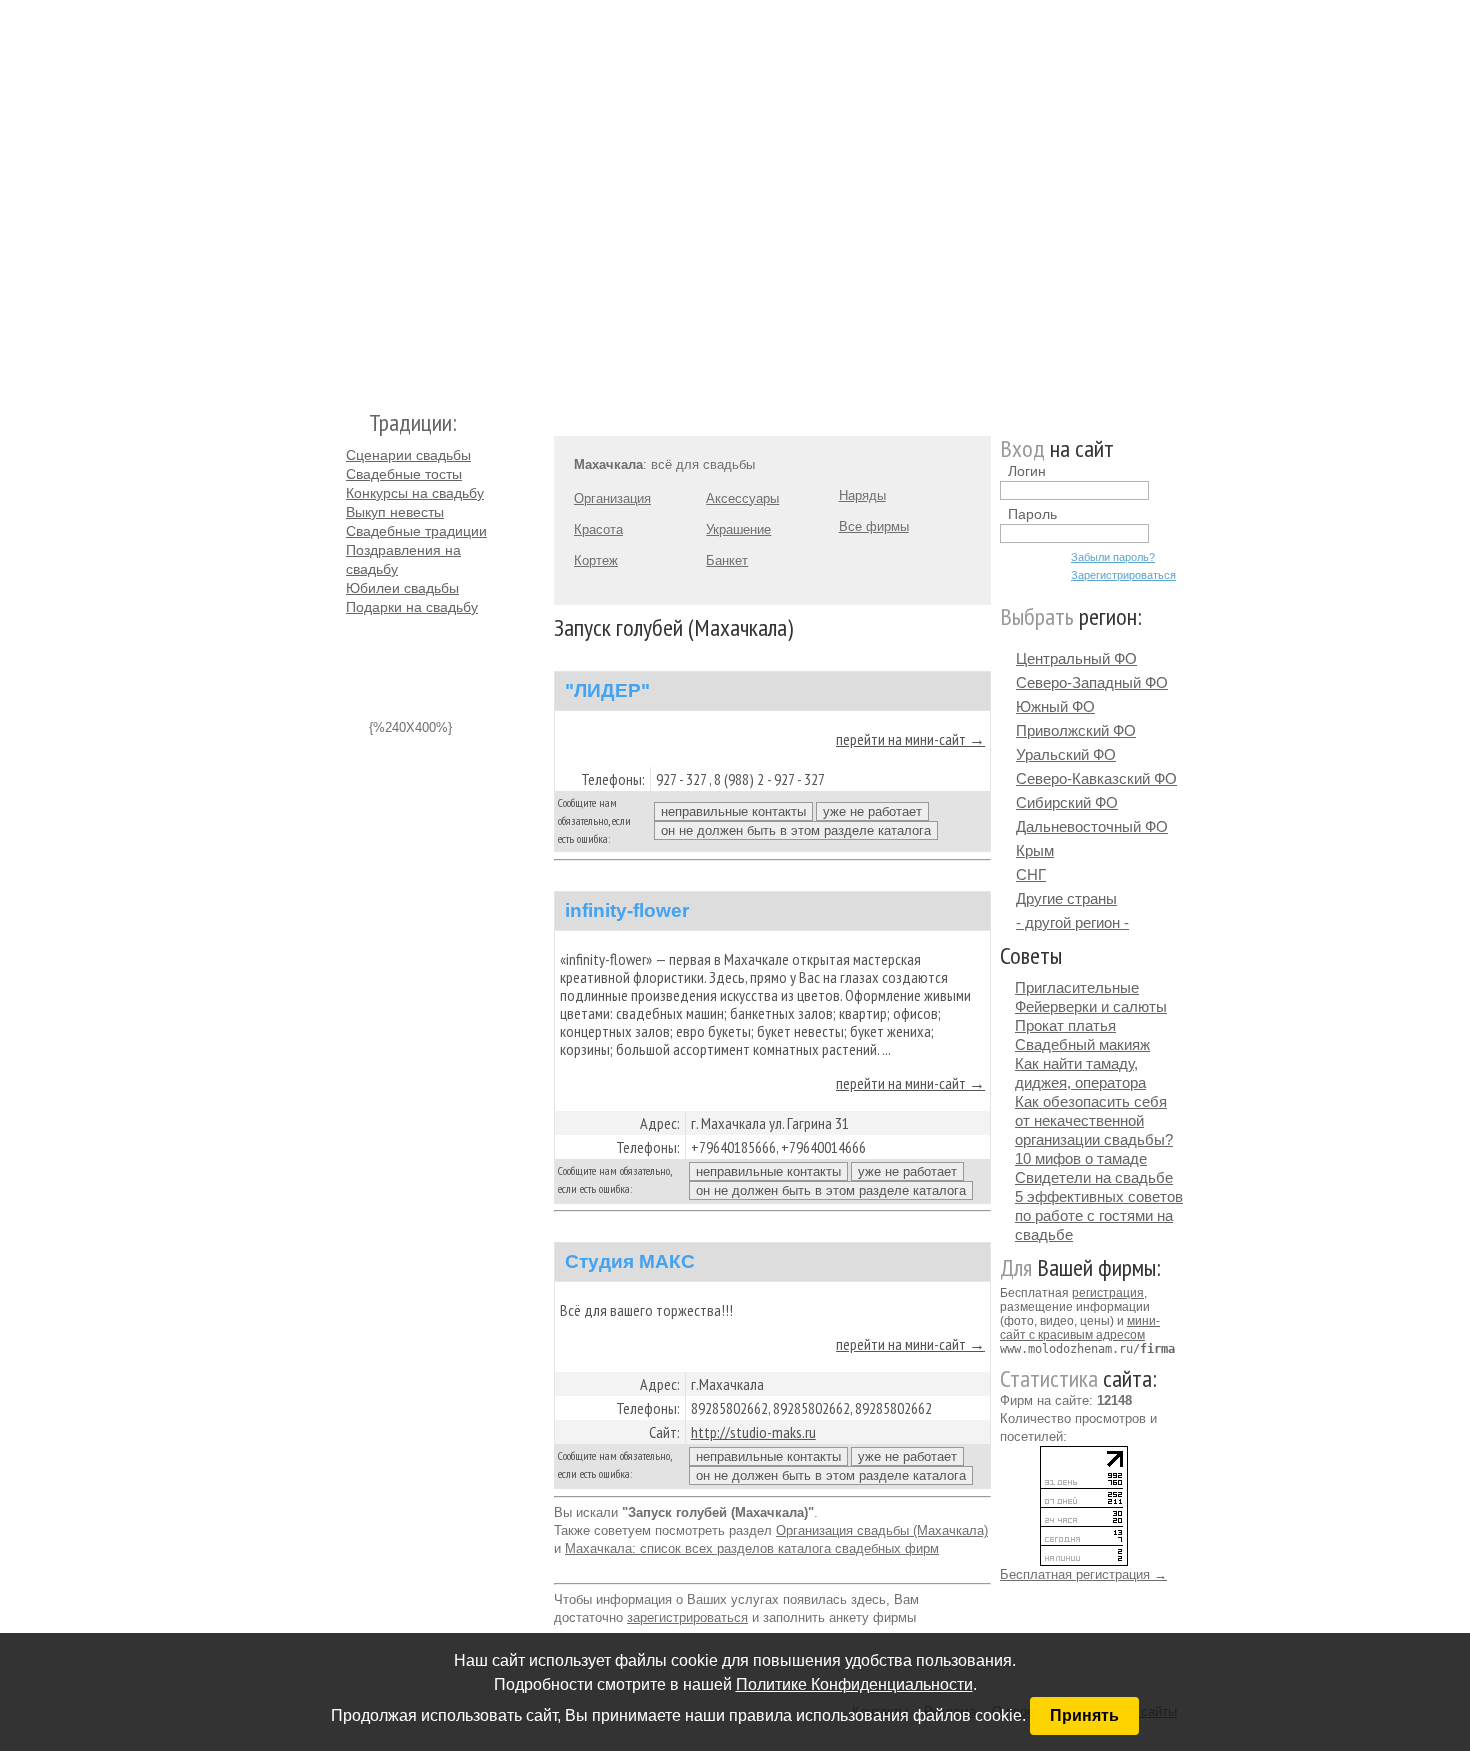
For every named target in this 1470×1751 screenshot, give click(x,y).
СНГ (1031, 874)
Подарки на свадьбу (412, 607)
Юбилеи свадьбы (402, 588)
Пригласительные (1077, 987)
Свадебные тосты (404, 474)
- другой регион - (1072, 922)
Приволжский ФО (1076, 730)
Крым (1035, 850)
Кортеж (596, 560)
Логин (1027, 471)
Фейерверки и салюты (1091, 1006)
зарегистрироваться (687, 1617)
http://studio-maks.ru (753, 1432)
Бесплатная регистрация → (1083, 1574)
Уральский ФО (1066, 754)
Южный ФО (1055, 706)
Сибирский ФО (1067, 802)
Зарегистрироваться (1123, 575)
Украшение (738, 529)
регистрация (1108, 1293)
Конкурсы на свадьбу (415, 493)
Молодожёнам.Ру (354, 195)
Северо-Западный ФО (1092, 682)
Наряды (862, 495)
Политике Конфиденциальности (854, 1684)
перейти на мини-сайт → (910, 739)
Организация (612, 498)
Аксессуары (742, 498)
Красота (598, 529)
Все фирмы (874, 526)
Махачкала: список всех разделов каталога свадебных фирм (752, 1548)
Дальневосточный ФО (1092, 826)
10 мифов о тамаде (1081, 1158)
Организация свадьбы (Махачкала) (882, 1530)
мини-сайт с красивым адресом (1080, 1328)
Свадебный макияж (1082, 1044)
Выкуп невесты (395, 512)
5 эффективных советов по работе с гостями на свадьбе (1099, 1215)
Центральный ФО (1076, 658)
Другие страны (1066, 898)
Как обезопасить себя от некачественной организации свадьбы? (1094, 1120)
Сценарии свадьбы (408, 455)
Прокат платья (1065, 1025)
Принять (1084, 1715)
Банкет (727, 560)
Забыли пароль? (1113, 557)
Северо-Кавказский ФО (1096, 778)
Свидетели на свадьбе (1094, 1177)
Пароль (1032, 514)
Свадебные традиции (416, 531)
